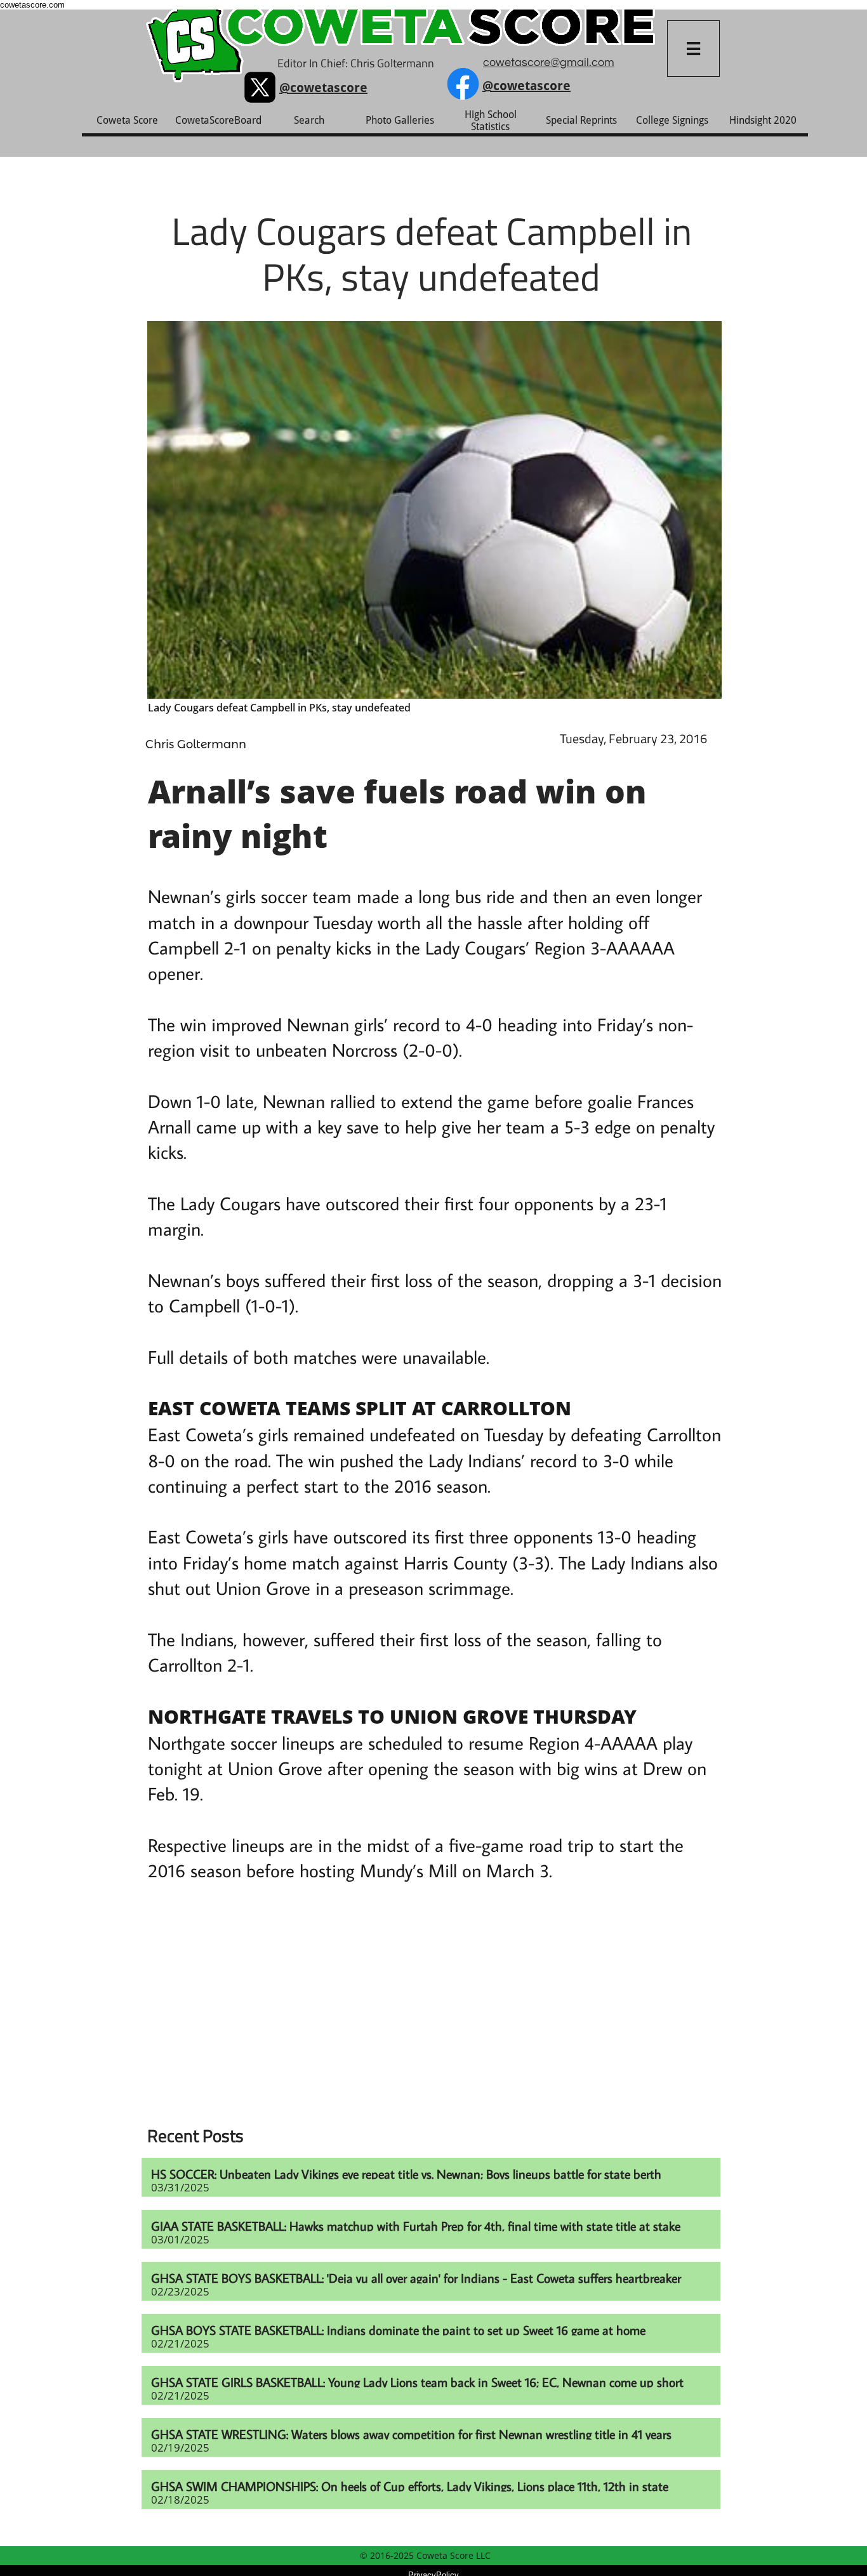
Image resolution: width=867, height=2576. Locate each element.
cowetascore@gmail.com (549, 63)
